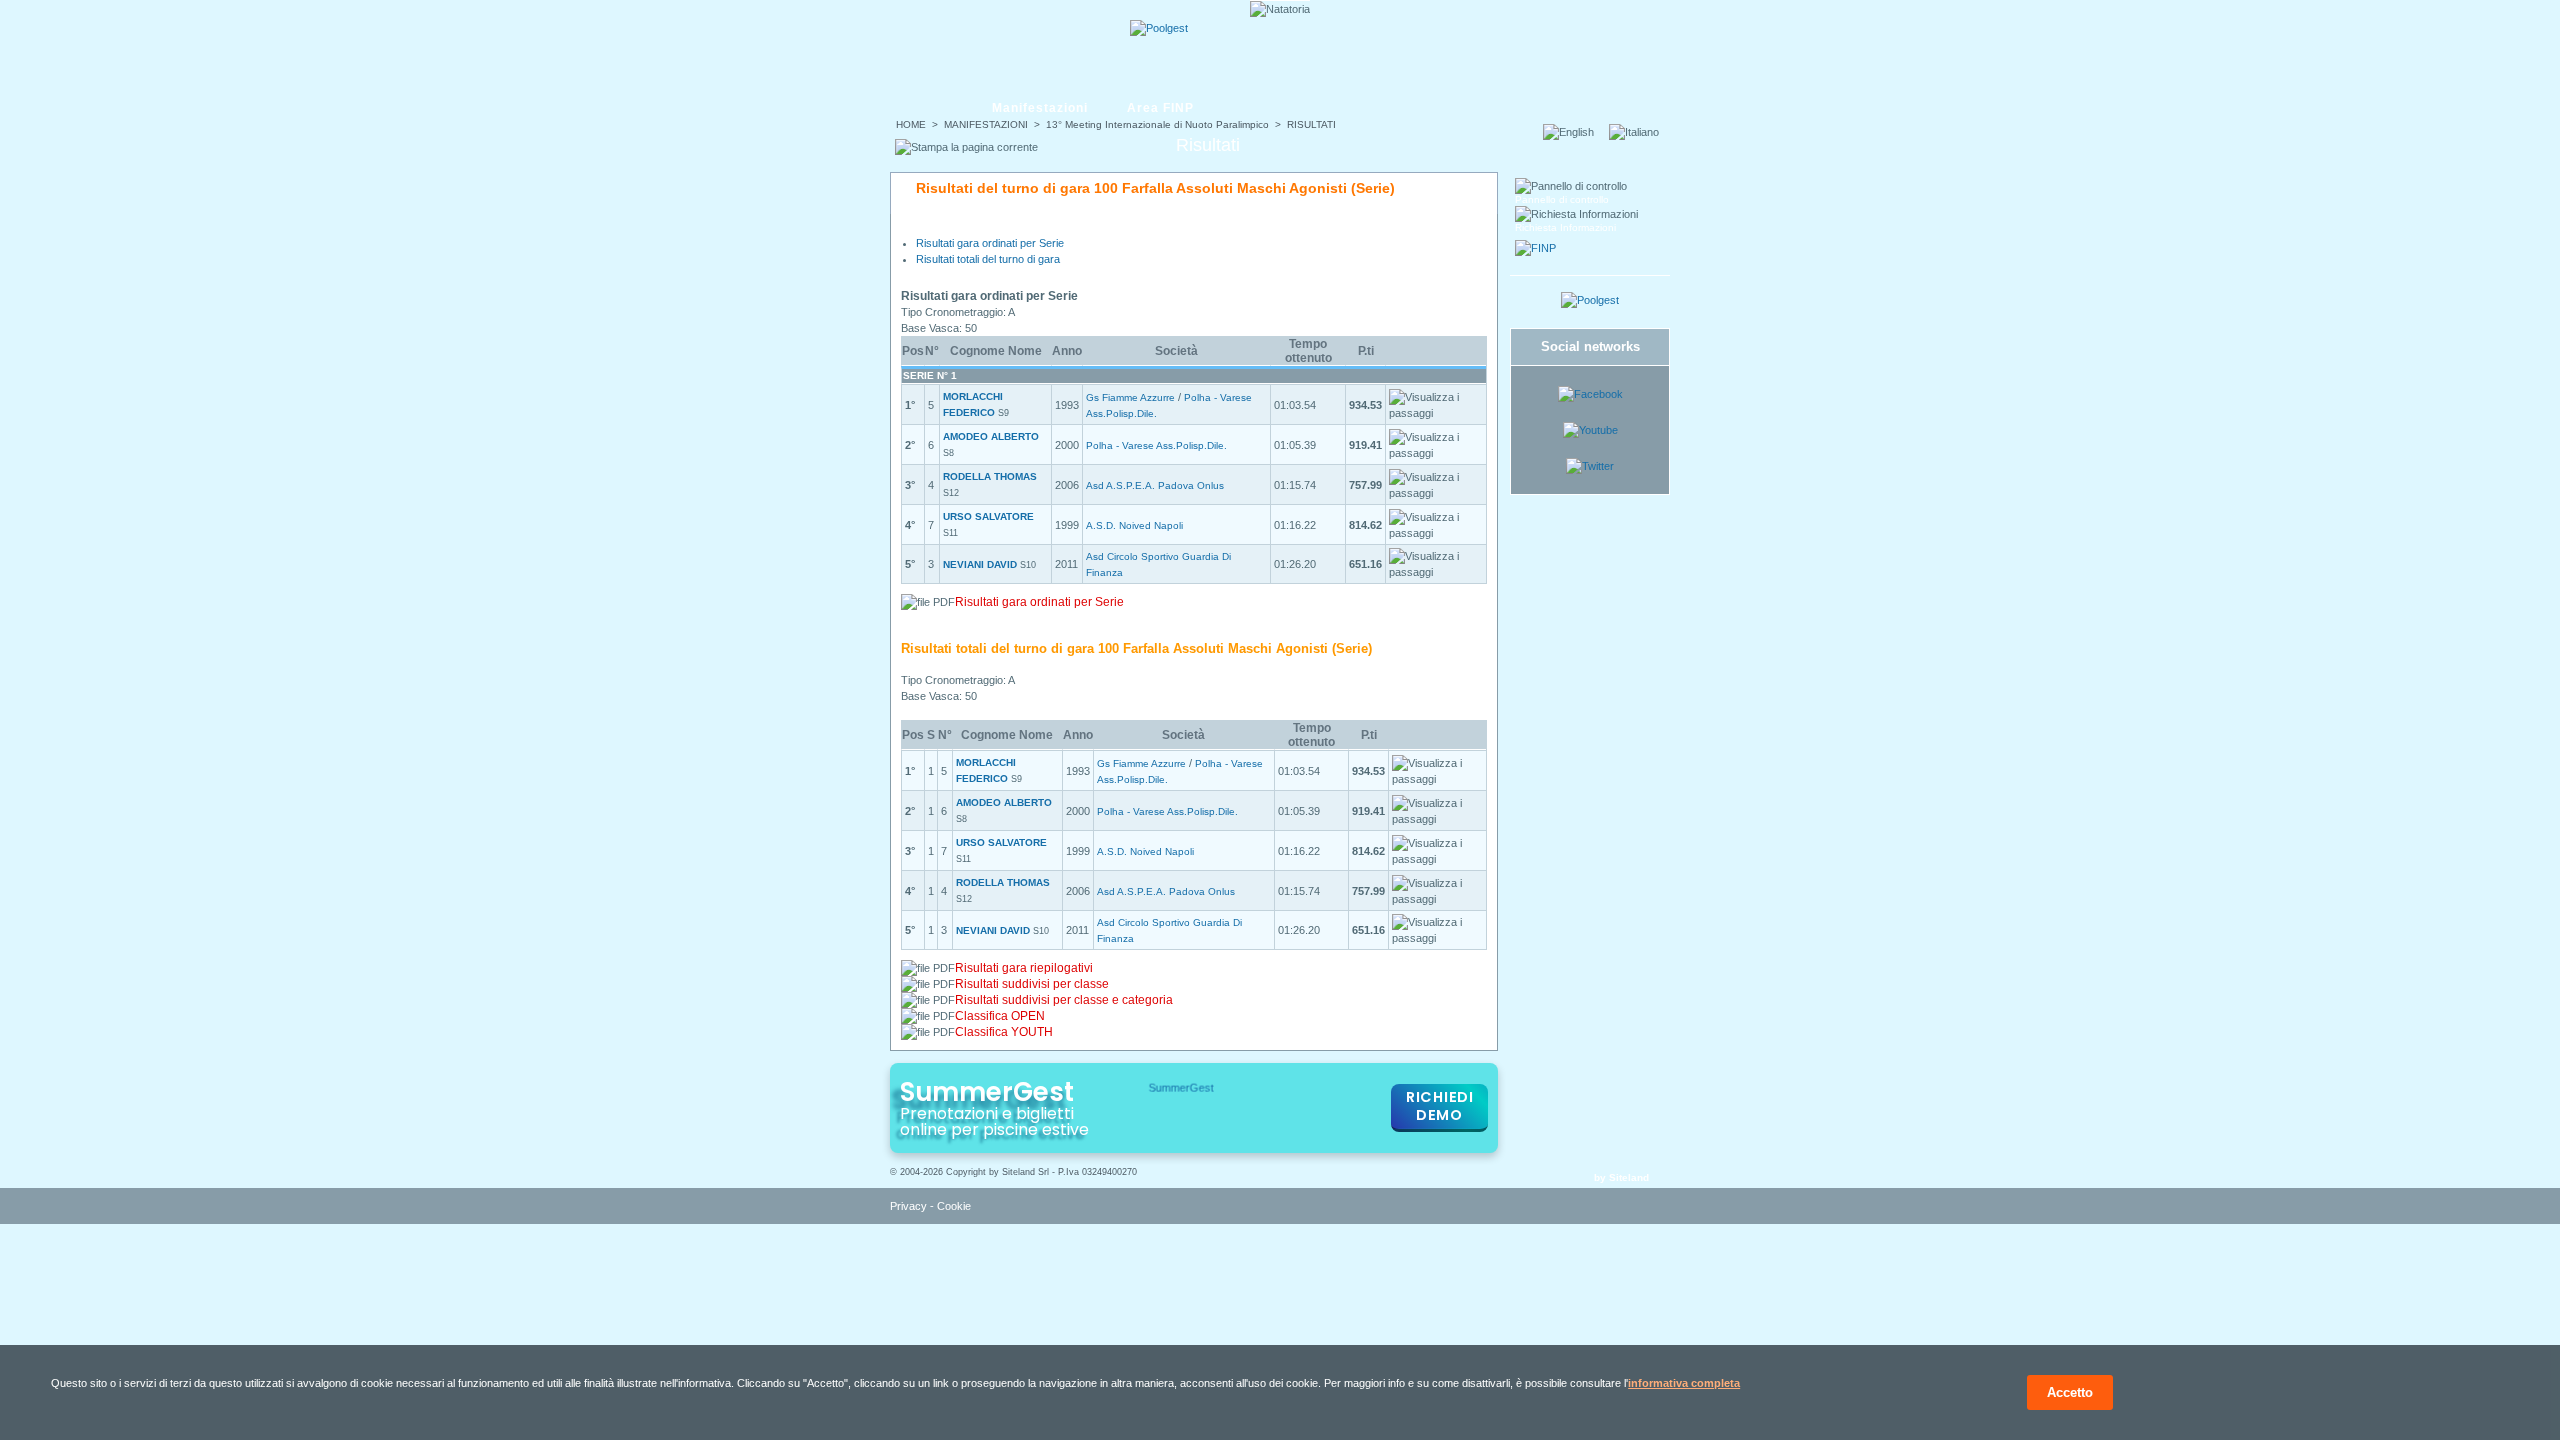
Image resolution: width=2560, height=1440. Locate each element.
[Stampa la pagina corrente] (966, 147)
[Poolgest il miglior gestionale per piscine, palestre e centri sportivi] (1159, 28)
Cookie (954, 1206)
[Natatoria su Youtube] (1590, 430)
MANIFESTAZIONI (986, 124)
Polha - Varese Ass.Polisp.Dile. (1156, 445)
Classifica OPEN (1000, 1016)
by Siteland (1621, 1177)
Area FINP (1160, 108)
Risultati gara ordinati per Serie (990, 243)
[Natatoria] (966, 47)
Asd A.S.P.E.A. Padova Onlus (1155, 485)
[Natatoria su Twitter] (1590, 466)
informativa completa (1684, 1383)
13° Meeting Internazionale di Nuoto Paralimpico (1157, 124)
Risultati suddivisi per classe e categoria (1064, 1000)
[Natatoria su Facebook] (1590, 394)
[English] (1574, 132)
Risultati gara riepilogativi (1024, 968)
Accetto (2070, 1392)
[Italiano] (1640, 132)
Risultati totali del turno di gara (988, 259)
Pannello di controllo (1562, 199)
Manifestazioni (1040, 108)
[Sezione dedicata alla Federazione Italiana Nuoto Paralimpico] (1535, 248)
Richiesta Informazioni (1565, 227)
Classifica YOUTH (1004, 1032)
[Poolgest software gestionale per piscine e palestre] (1590, 300)
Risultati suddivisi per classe (1032, 984)
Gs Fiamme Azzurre (1130, 397)
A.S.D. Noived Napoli (1134, 525)
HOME (911, 124)
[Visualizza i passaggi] (1436, 405)
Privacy (908, 1206)
